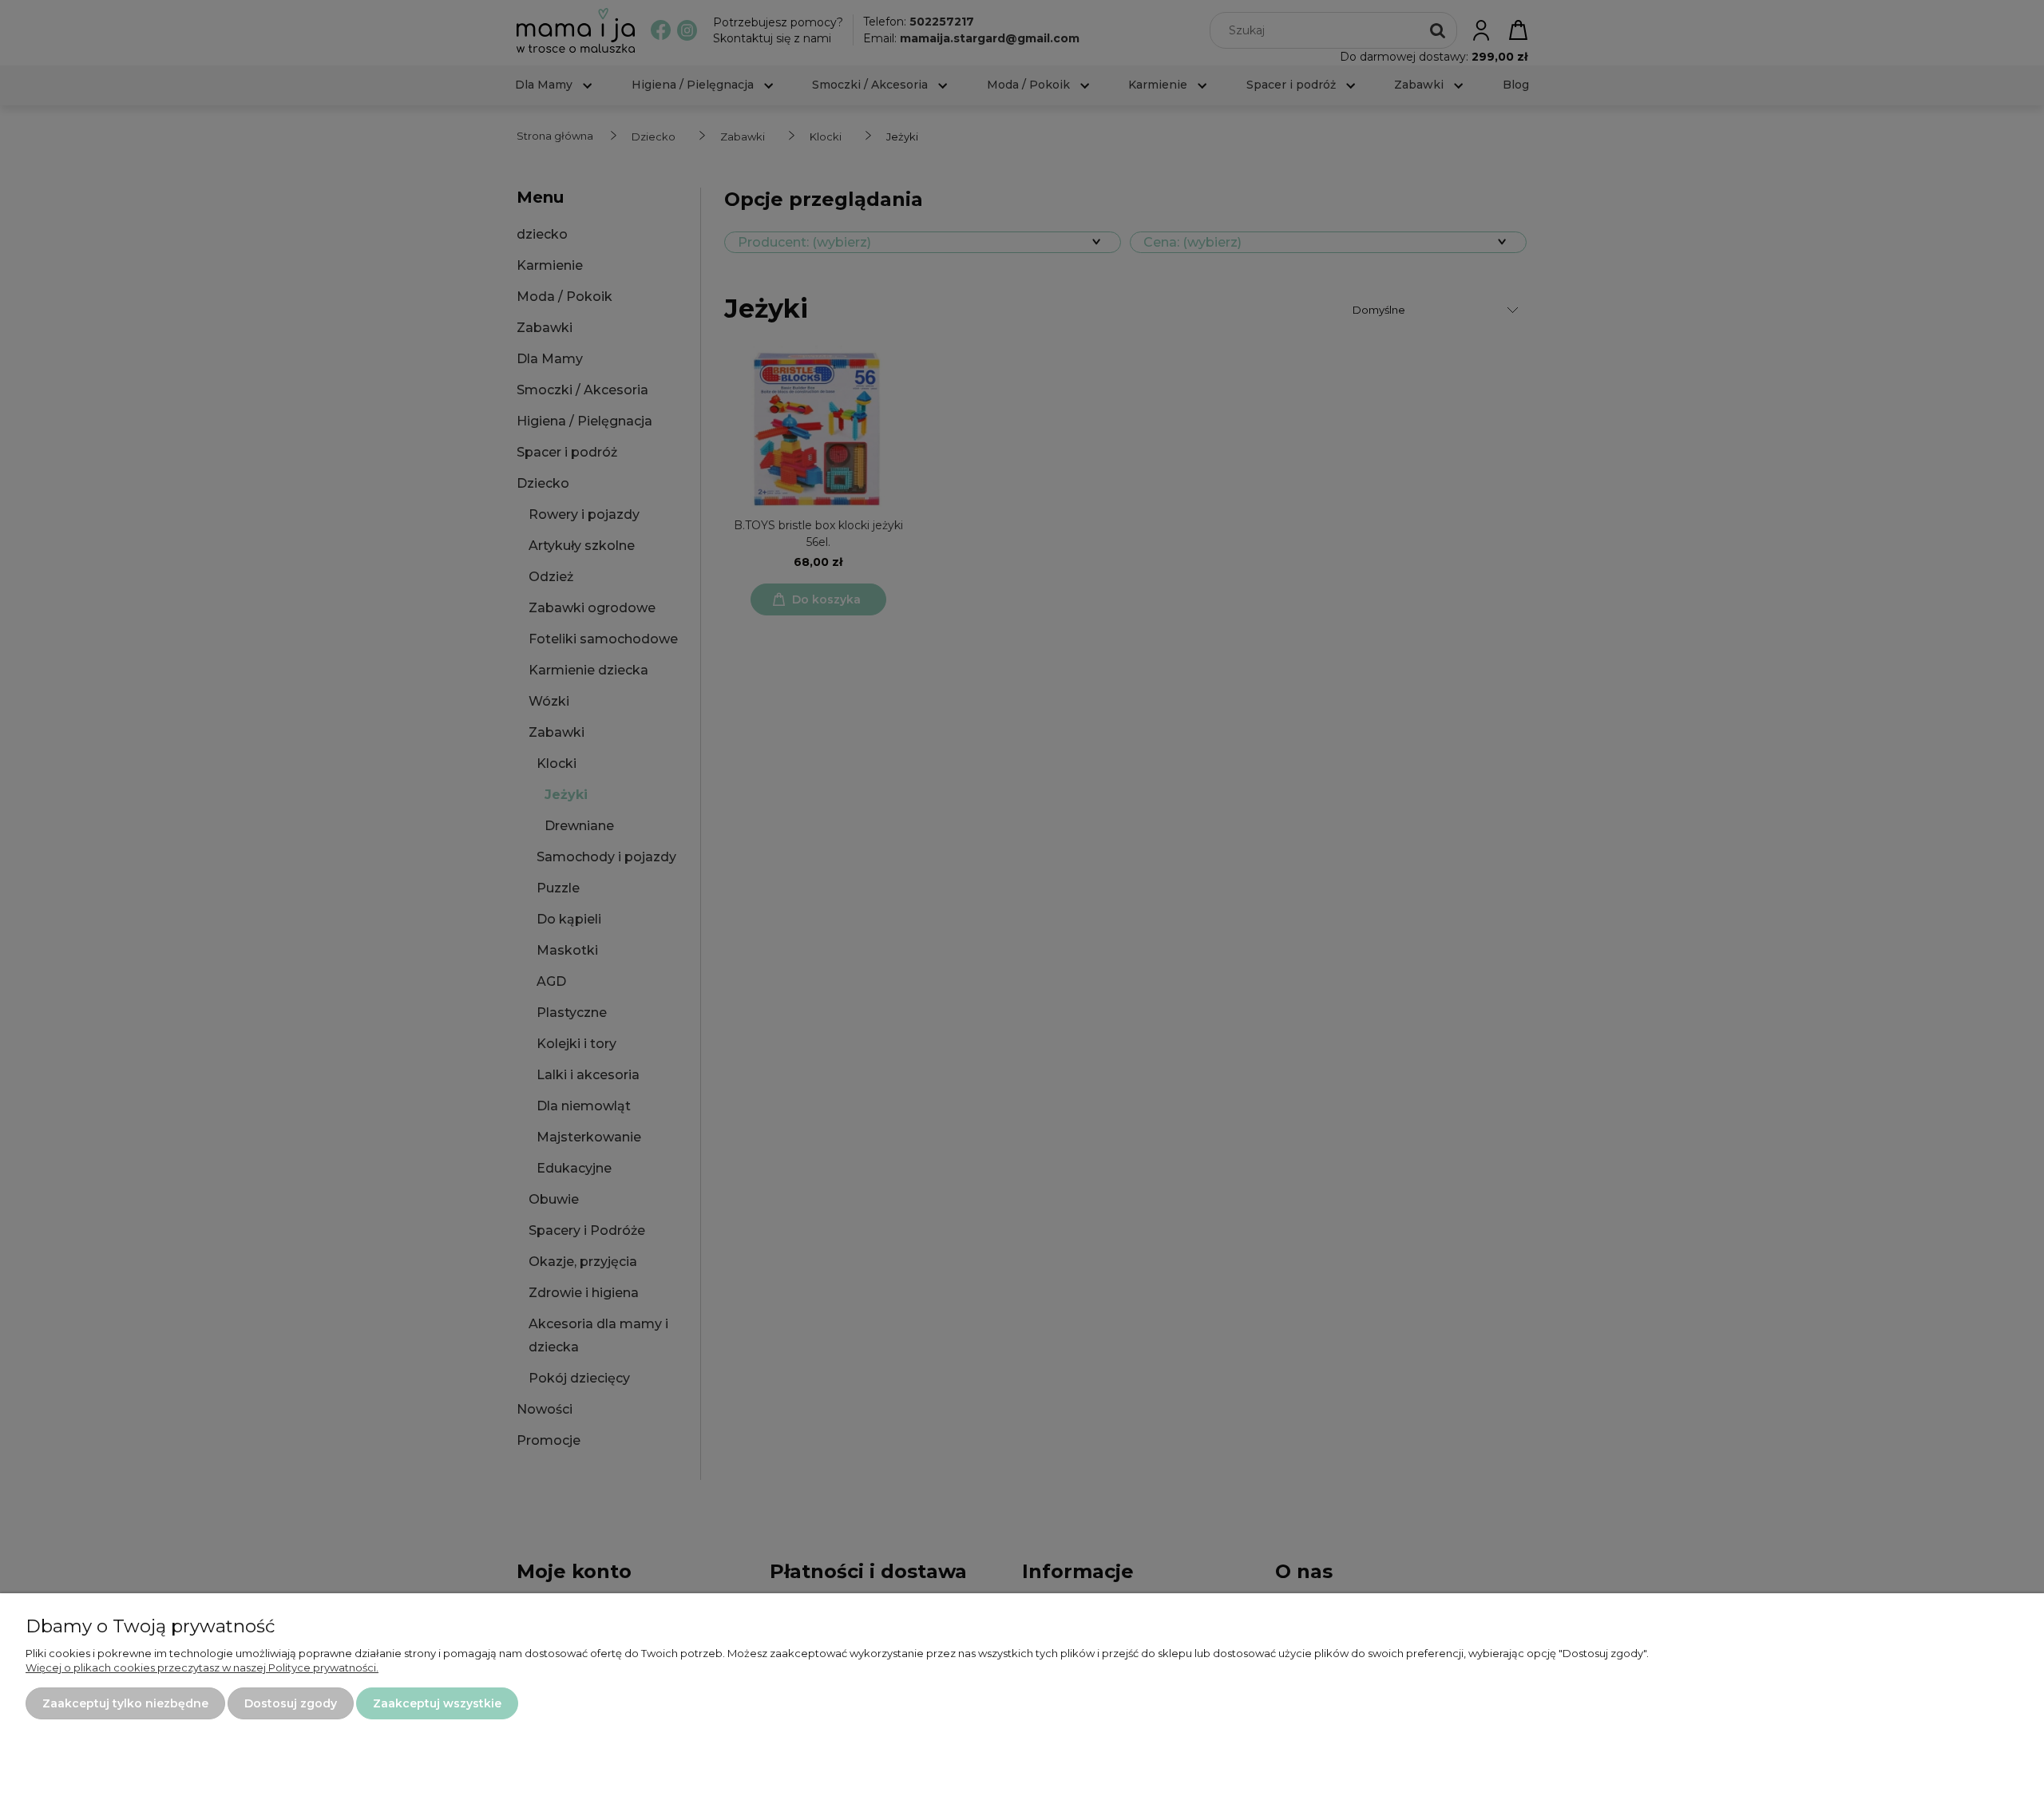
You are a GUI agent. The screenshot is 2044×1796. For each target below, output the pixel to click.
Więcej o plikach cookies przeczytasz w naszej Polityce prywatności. (202, 1667)
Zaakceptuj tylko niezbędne (125, 1703)
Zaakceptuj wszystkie (437, 1703)
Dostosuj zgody (291, 1703)
